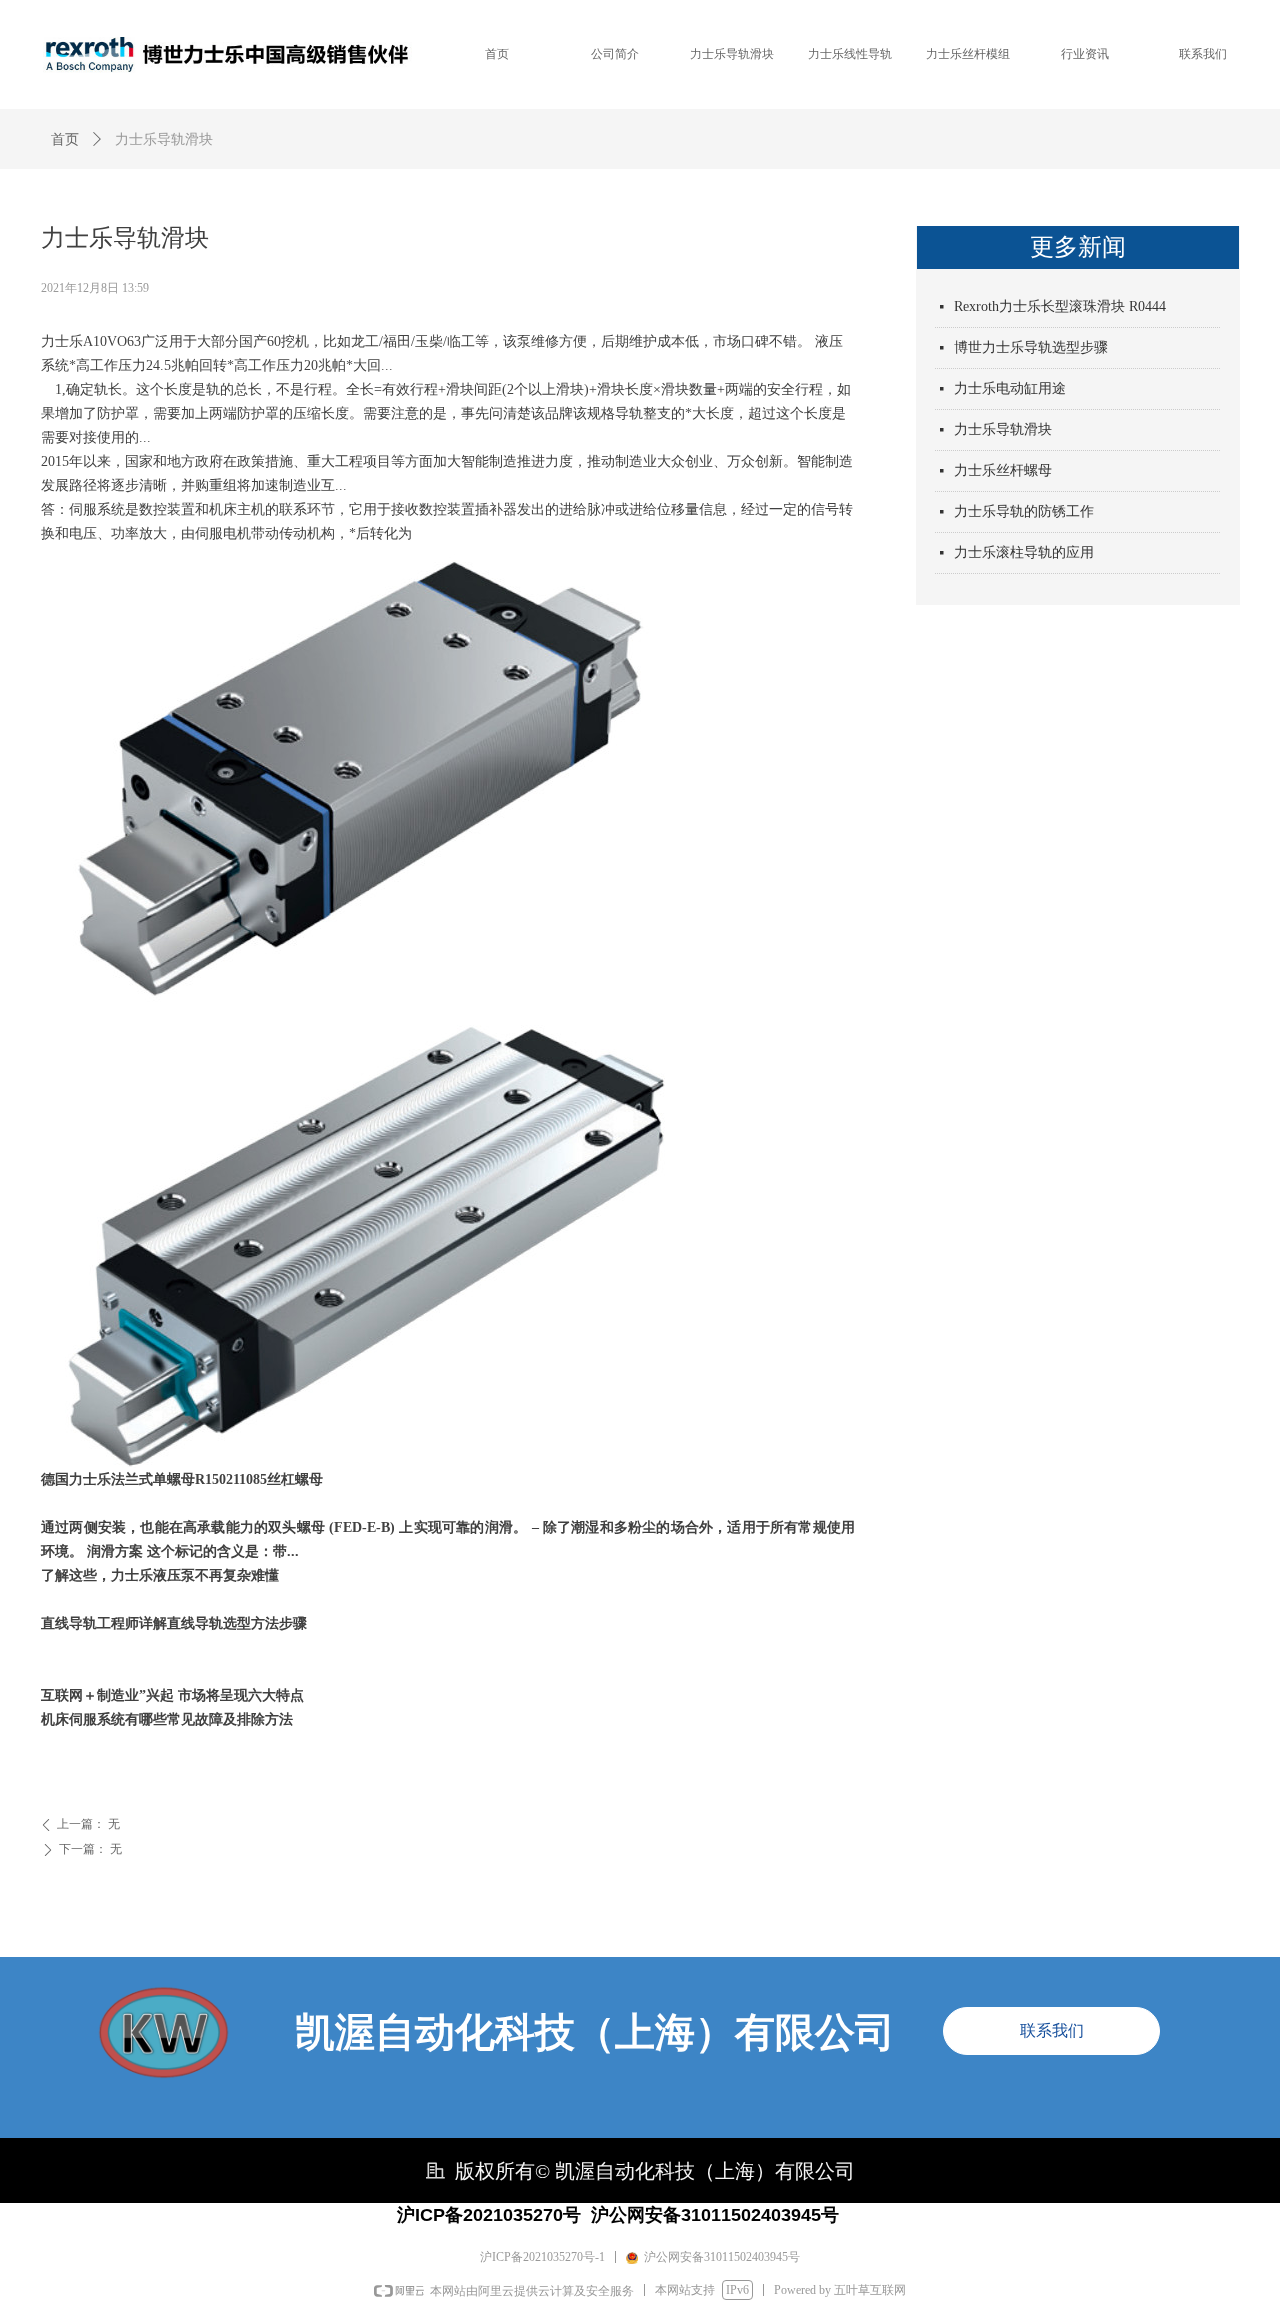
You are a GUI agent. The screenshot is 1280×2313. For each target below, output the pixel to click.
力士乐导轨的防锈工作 (1024, 511)
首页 (65, 139)
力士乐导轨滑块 (1003, 429)
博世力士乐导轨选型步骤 (1031, 347)
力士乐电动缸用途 (1010, 388)
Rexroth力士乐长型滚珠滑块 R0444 (1060, 306)
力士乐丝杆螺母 (1003, 470)
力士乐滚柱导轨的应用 (1024, 552)
